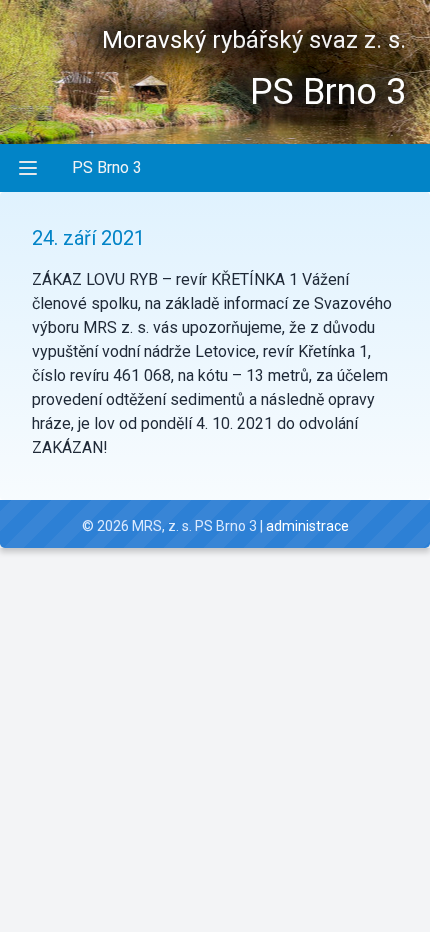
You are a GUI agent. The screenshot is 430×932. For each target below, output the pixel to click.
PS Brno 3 (107, 167)
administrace (307, 526)
